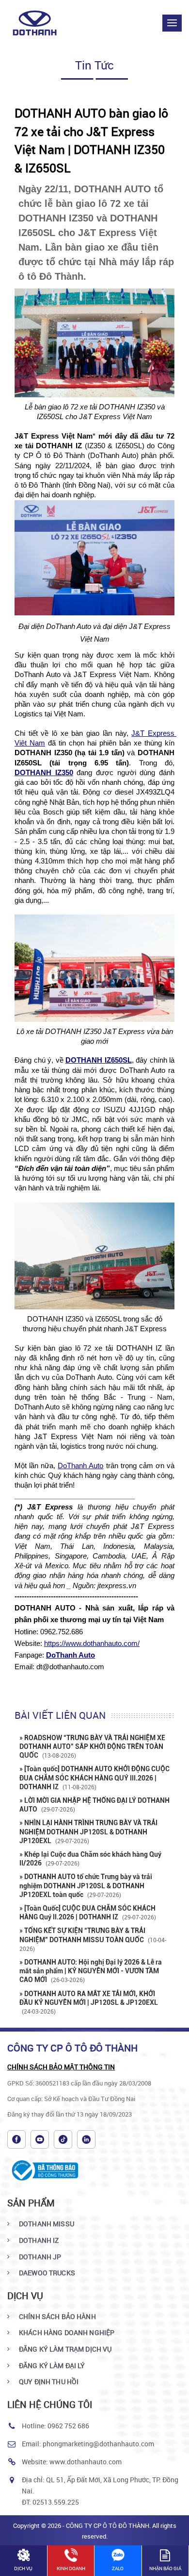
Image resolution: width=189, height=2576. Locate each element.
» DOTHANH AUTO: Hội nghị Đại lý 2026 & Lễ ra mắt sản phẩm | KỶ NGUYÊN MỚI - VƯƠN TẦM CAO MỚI (91, 1971)
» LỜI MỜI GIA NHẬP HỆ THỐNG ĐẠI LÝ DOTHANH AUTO (94, 1805)
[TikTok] (63, 2139)
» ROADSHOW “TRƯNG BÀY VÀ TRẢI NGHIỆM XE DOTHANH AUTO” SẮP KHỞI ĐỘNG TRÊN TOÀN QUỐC (92, 1746)
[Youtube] (40, 2139)
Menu (172, 23)
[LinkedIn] (86, 2139)
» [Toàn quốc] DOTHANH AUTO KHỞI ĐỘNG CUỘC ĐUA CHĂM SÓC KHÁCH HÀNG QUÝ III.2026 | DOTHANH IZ (94, 1778)
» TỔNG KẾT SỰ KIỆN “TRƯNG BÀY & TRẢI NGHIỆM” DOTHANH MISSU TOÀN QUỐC (93, 1939)
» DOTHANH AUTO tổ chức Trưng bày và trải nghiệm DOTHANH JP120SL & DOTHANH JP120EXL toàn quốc (86, 1885)
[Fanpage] (16, 2139)
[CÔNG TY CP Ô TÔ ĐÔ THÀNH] (40, 23)
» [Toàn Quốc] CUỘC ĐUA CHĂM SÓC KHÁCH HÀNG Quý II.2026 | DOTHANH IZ (88, 1913)
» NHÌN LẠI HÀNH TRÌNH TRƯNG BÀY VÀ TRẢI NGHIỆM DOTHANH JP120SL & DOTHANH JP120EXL (88, 1831)
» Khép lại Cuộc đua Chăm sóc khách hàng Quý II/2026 (90, 1859)
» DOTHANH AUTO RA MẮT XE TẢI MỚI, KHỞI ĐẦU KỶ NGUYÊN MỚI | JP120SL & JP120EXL (89, 2002)
